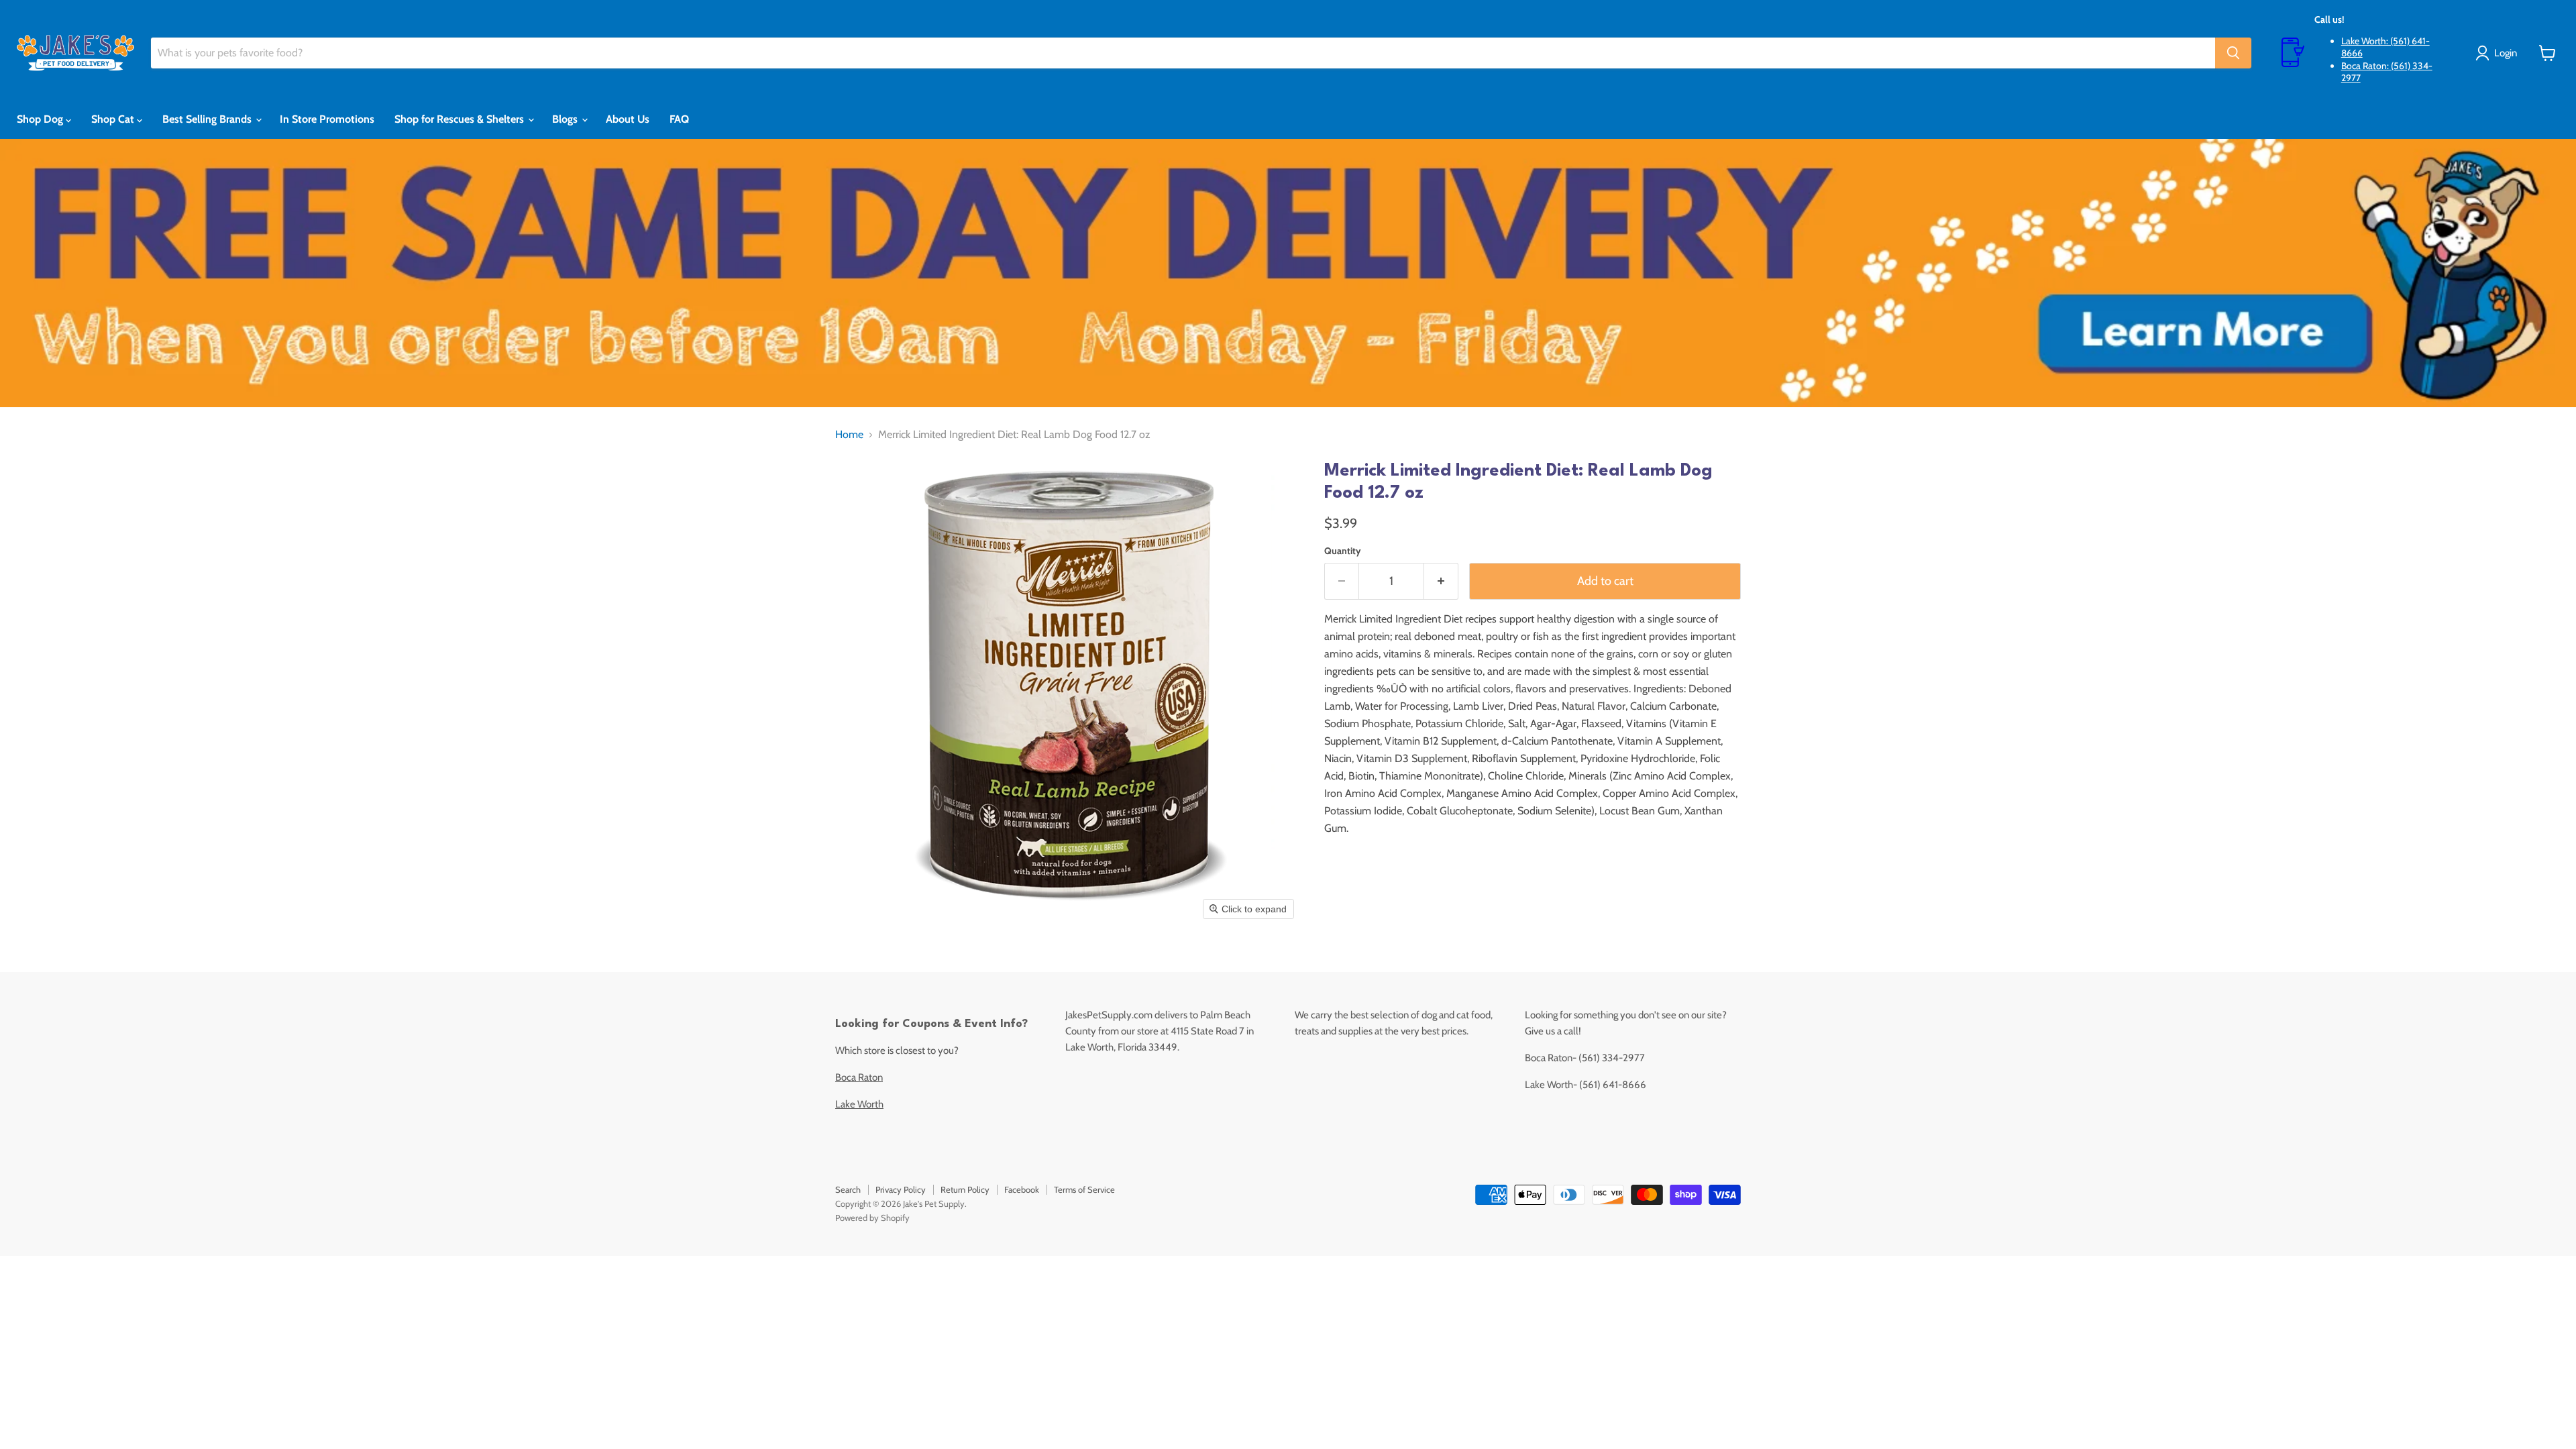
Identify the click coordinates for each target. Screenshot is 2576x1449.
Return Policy (965, 1189)
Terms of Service (1084, 1189)
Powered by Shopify (872, 1218)
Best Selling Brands (208, 119)
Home (849, 435)
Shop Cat (114, 119)
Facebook (1022, 1189)
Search (848, 1189)
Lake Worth (859, 1104)
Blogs (566, 119)
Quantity (1343, 551)
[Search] (2233, 53)
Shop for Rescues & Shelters (461, 119)
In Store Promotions (327, 119)
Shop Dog (41, 119)
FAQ (679, 119)
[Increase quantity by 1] (1441, 581)
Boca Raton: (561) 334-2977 (2387, 72)
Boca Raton (859, 1077)
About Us (628, 119)
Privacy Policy (901, 1189)
